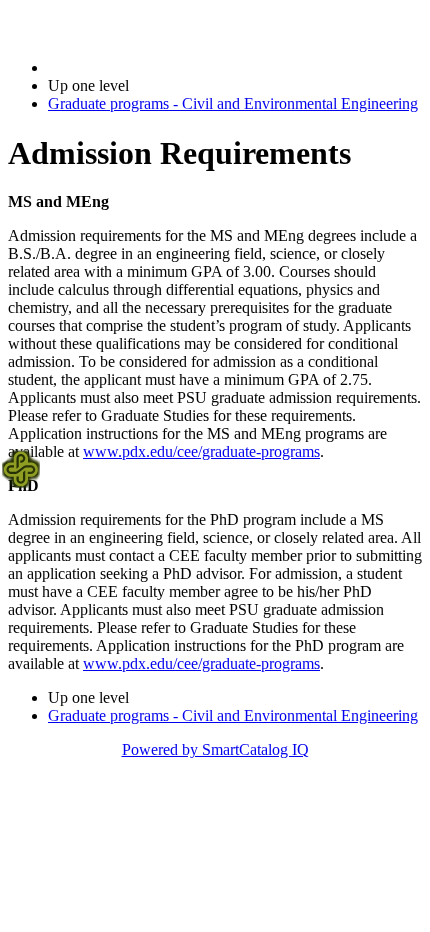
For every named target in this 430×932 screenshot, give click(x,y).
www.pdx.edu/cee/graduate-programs (201, 451)
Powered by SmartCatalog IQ (215, 749)
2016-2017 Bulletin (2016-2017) (151, 67)
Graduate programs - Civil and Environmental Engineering (233, 103)
